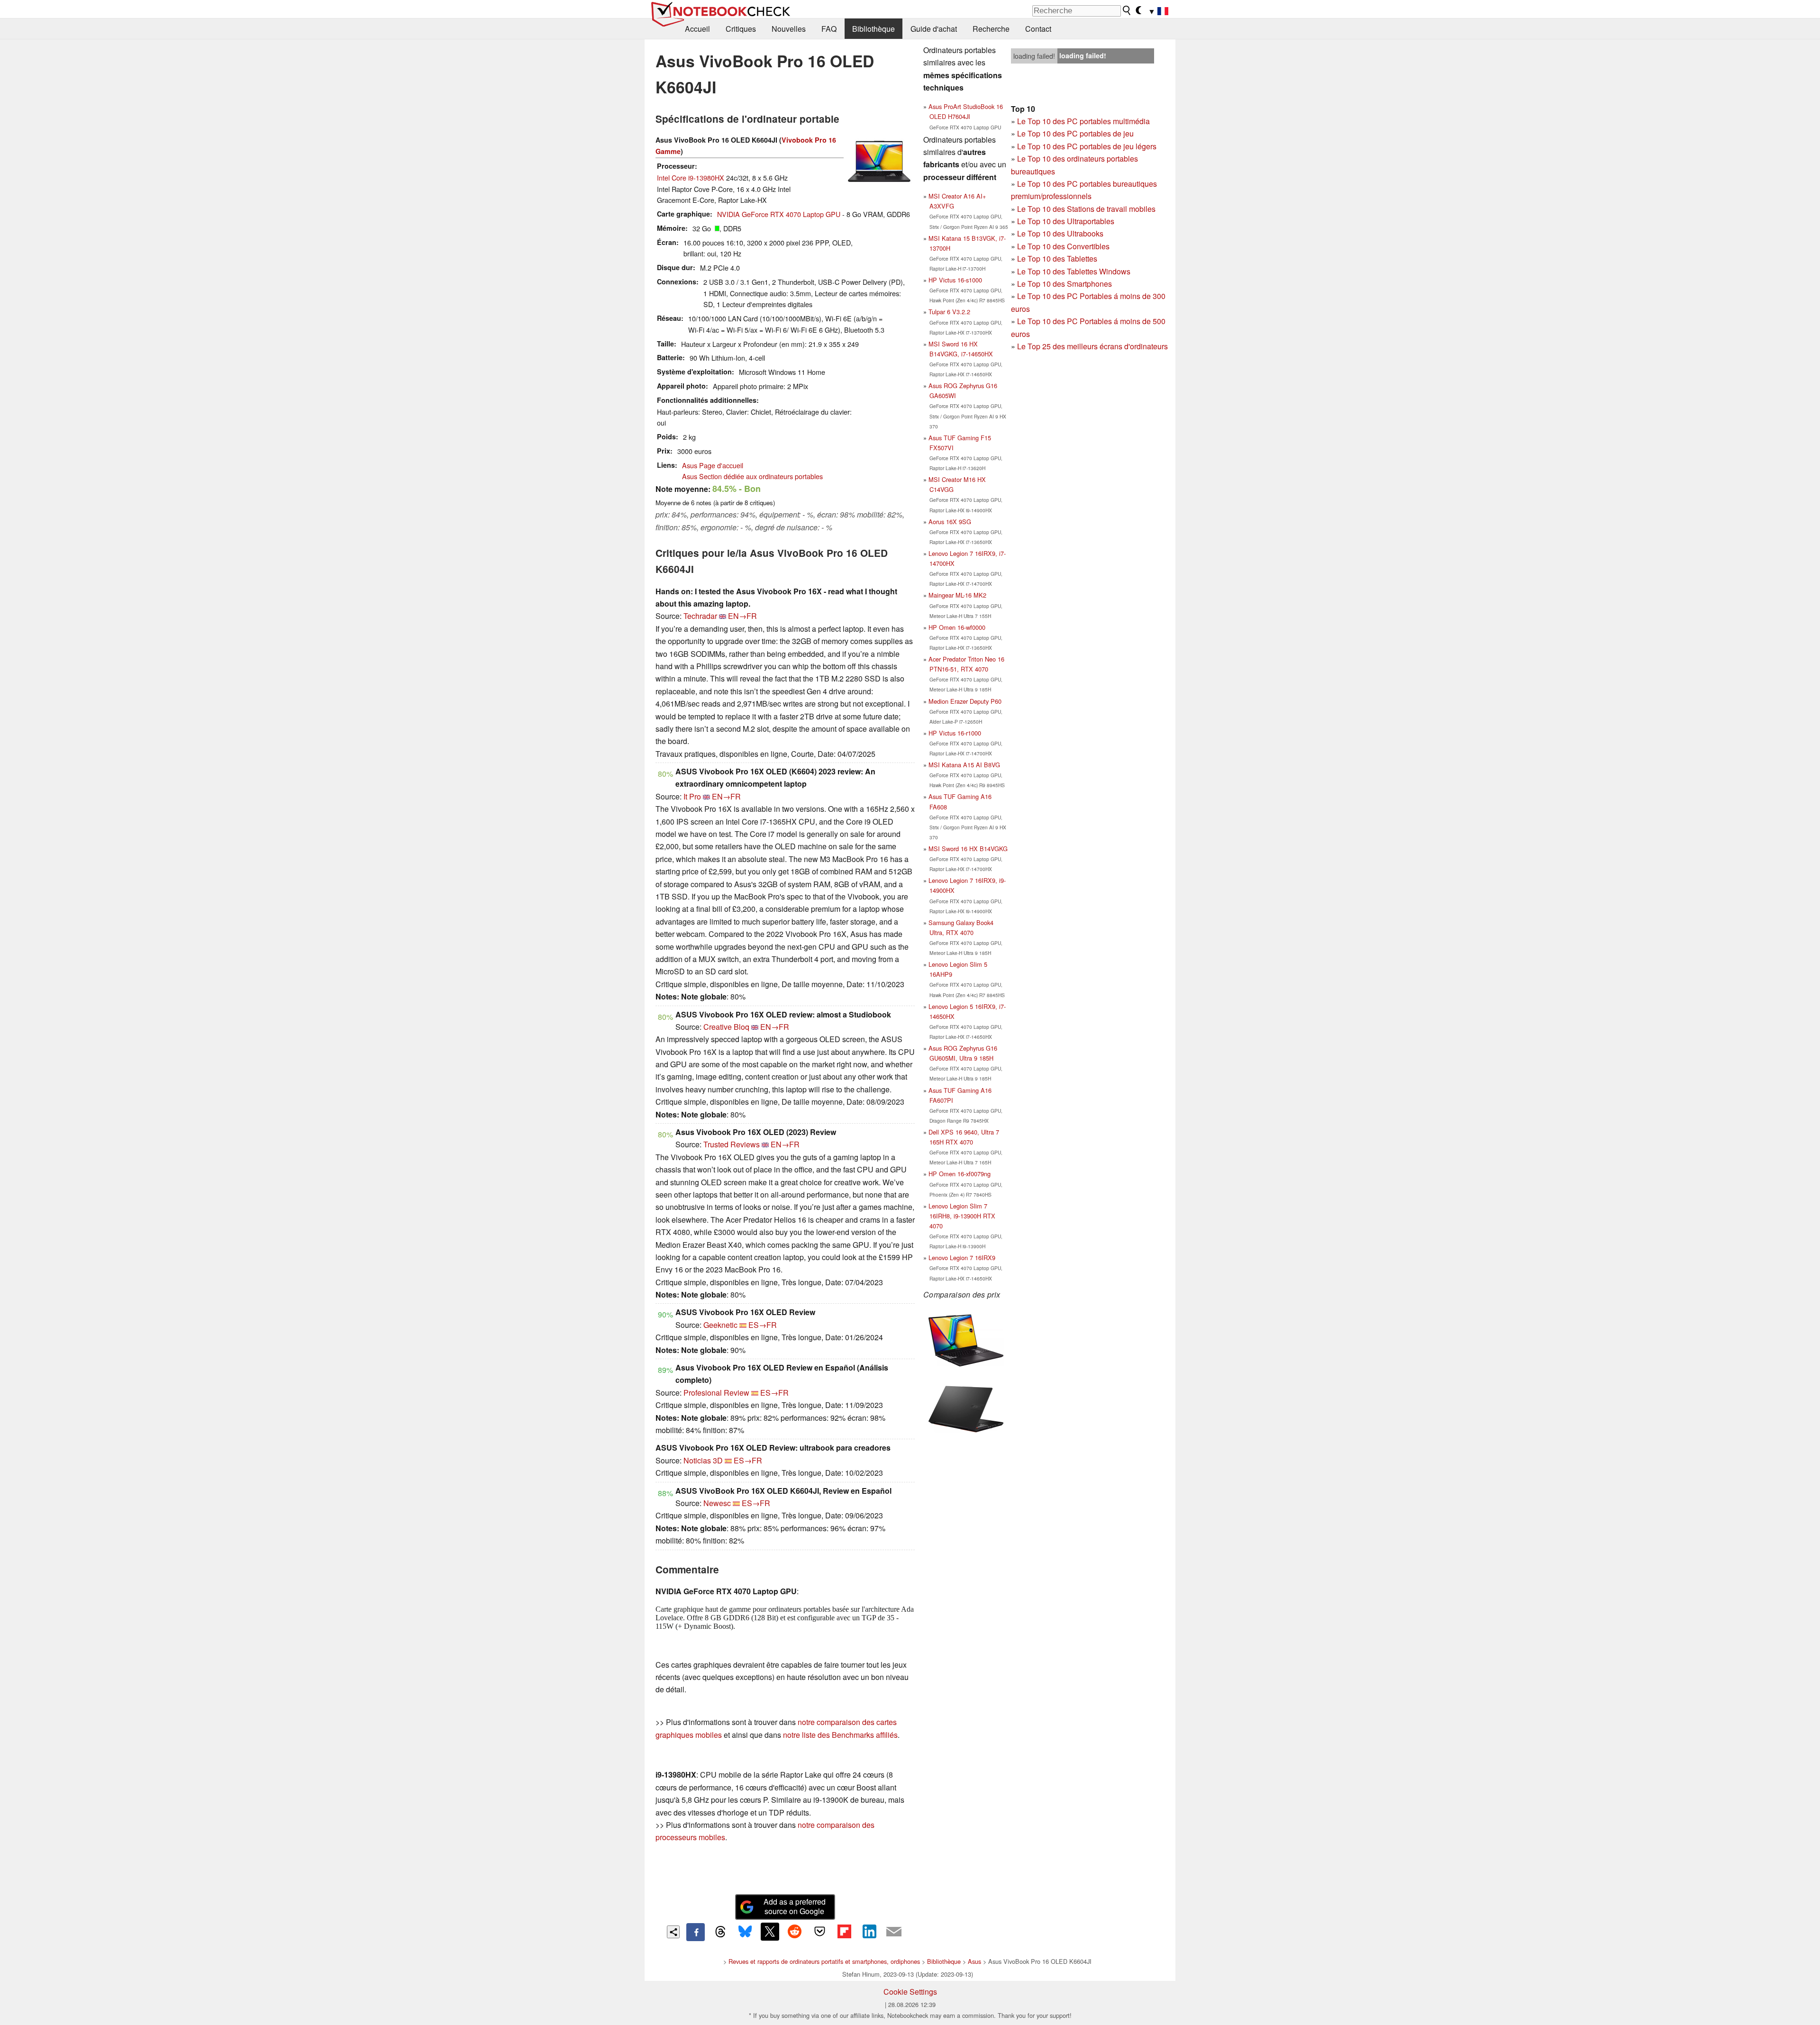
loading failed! (1034, 56)
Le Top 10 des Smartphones (1065, 284)
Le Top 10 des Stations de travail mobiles (1086, 209)
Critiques (741, 29)
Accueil (697, 29)
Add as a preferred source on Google (795, 1907)
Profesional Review (716, 1393)
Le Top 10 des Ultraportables (1066, 221)
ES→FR (763, 1325)
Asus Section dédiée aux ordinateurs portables (752, 476)
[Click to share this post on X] (770, 1932)
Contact (1038, 29)
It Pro (692, 796)
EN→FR (742, 616)
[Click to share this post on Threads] (720, 1932)
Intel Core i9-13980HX (691, 177)
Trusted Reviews (732, 1144)
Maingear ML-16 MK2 (957, 595)
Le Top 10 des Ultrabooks (1060, 233)
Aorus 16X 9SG (950, 522)
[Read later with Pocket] (819, 1932)
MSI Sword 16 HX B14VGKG (968, 849)
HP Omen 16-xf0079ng (960, 1174)
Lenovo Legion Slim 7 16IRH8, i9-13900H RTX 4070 (962, 1216)
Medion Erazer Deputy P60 (965, 701)
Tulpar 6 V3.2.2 (949, 312)
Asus (974, 1961)
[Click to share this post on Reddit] (795, 1932)
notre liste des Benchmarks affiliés (840, 1735)
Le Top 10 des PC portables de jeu (1075, 133)
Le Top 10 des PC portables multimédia (1083, 121)
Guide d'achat (934, 29)
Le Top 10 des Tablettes (1057, 259)
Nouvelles (789, 29)
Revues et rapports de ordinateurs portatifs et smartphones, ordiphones (824, 1961)
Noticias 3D (703, 1460)
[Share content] (673, 1932)
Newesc (717, 1503)
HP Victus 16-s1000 (955, 280)
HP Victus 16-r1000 (955, 733)
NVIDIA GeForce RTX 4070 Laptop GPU (779, 214)
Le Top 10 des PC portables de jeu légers (1087, 146)
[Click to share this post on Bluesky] (745, 1932)
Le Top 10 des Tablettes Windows (1074, 271)
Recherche (991, 29)
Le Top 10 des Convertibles (1063, 246)
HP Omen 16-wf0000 (957, 627)
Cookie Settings (910, 1992)
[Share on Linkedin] (869, 1932)
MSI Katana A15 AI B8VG (964, 765)
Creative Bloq (726, 1027)
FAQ (829, 29)
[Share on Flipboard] (844, 1932)
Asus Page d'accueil (713, 465)
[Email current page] (894, 1932)
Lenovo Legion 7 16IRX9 (962, 1258)
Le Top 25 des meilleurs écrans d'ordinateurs (1092, 346)
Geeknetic (720, 1325)
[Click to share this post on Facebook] (695, 1932)
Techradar (700, 616)
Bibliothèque (874, 29)
